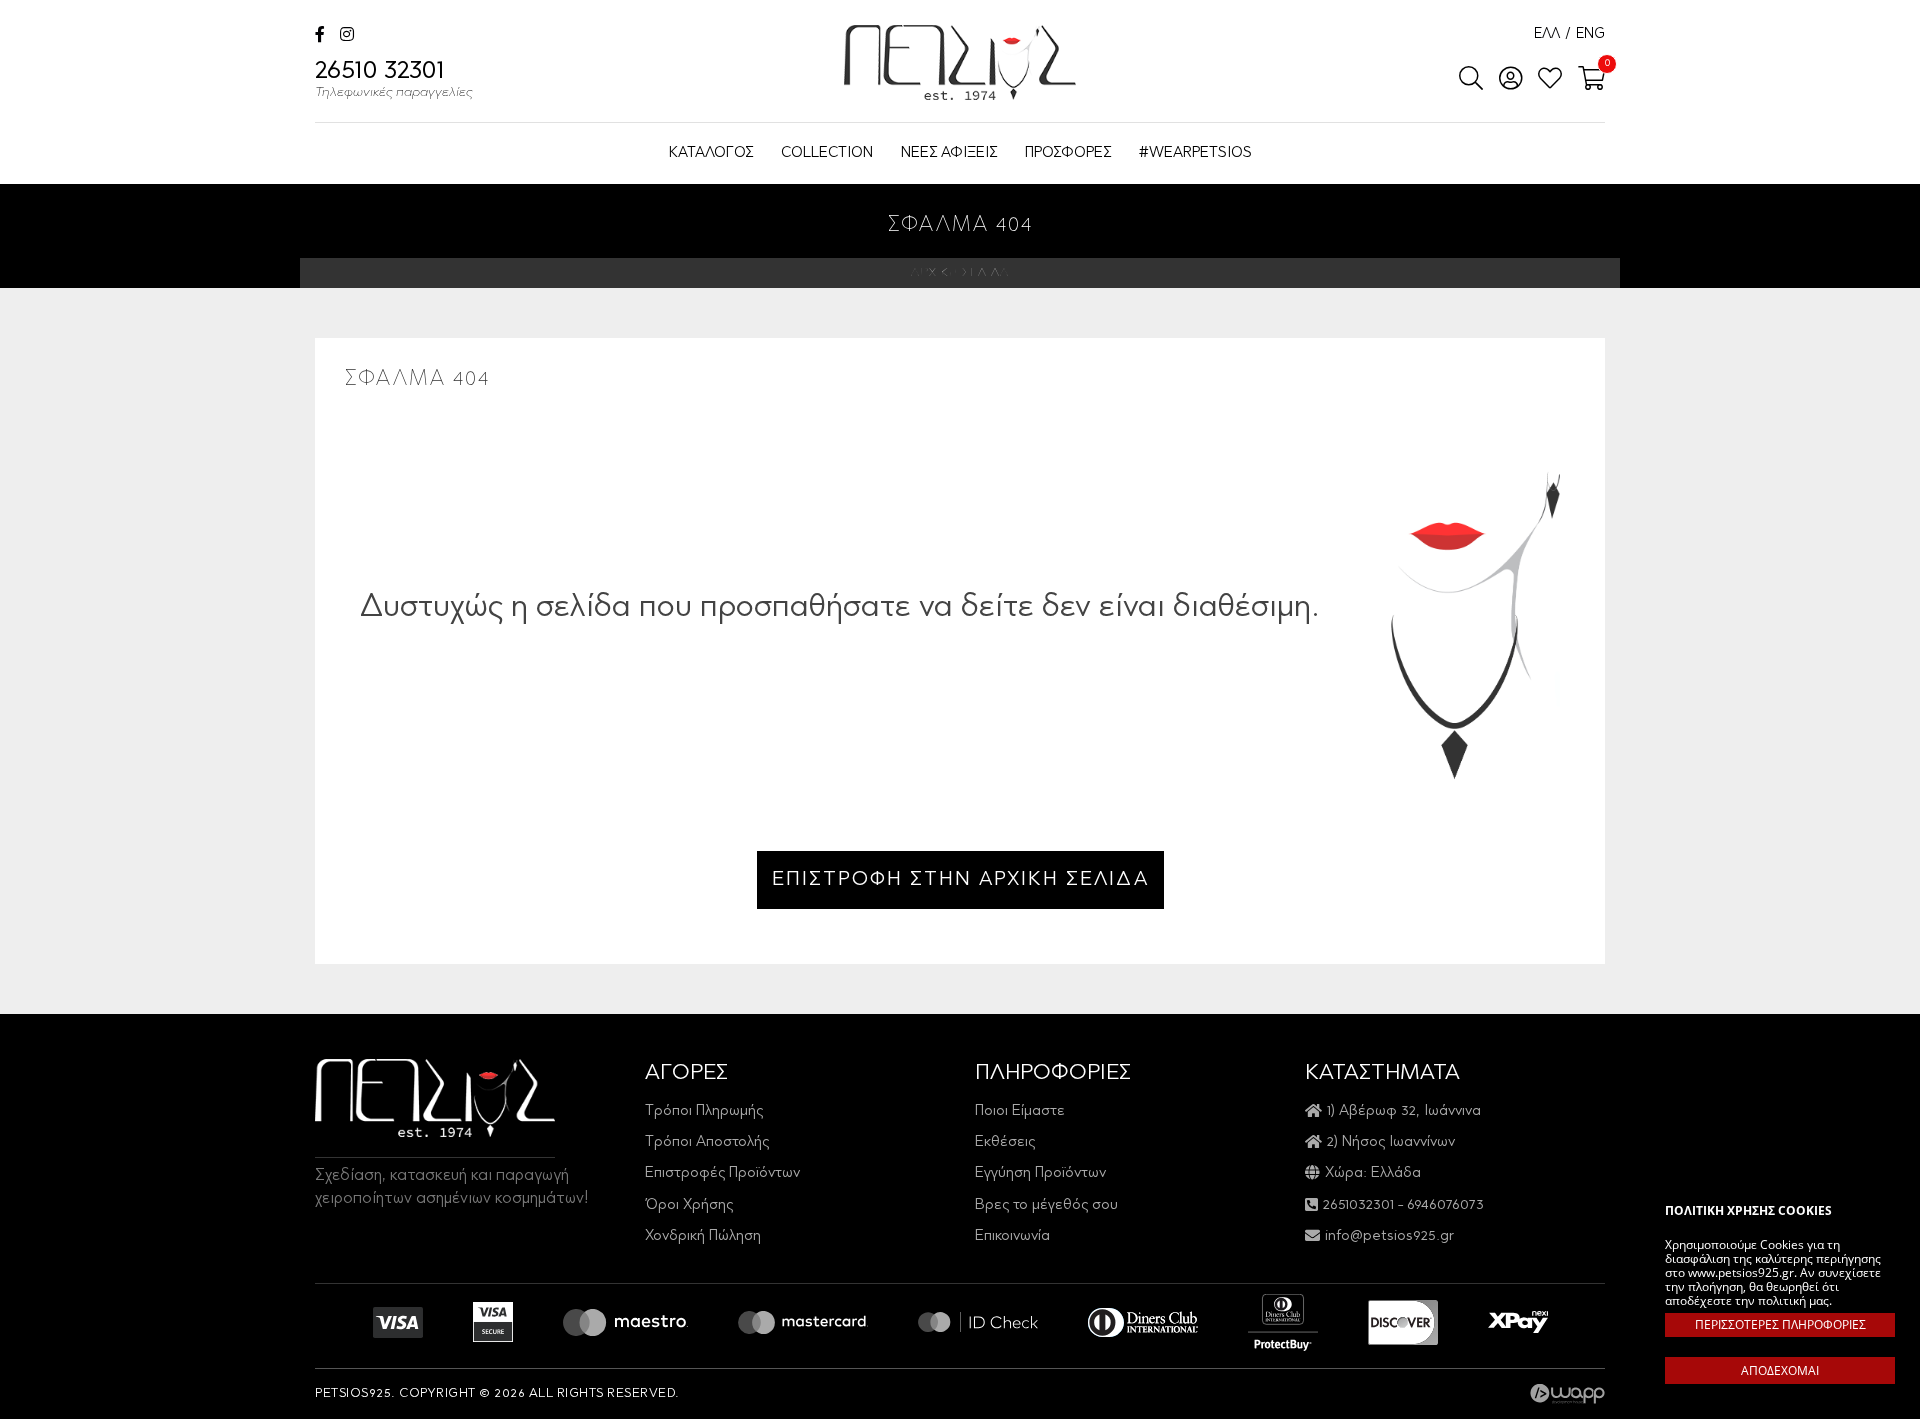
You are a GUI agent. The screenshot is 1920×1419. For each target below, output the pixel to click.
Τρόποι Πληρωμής (704, 1111)
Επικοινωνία (1012, 1236)
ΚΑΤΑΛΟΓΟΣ (711, 153)
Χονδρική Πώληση (703, 1236)
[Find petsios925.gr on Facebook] (320, 36)
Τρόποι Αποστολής (707, 1142)
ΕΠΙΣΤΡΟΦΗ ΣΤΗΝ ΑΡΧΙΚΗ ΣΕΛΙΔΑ (960, 880)
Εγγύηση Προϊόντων (1040, 1173)
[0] (1585, 80)
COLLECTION (827, 153)
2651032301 (1358, 1205)
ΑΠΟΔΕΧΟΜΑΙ (1780, 1370)
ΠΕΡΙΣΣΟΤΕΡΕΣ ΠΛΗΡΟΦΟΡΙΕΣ (1780, 1324)
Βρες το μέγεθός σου (1046, 1205)
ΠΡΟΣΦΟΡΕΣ (1068, 153)
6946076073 (1445, 1205)
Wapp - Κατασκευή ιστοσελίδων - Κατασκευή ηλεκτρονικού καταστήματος (1567, 1394)
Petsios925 (960, 62)
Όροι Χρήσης (689, 1205)
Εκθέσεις (1005, 1142)
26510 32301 (394, 80)
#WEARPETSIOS (1195, 153)
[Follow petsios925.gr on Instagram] (347, 36)
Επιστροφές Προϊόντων (722, 1173)
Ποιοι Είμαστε (1020, 1111)
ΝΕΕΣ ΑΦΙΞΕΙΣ (949, 153)
